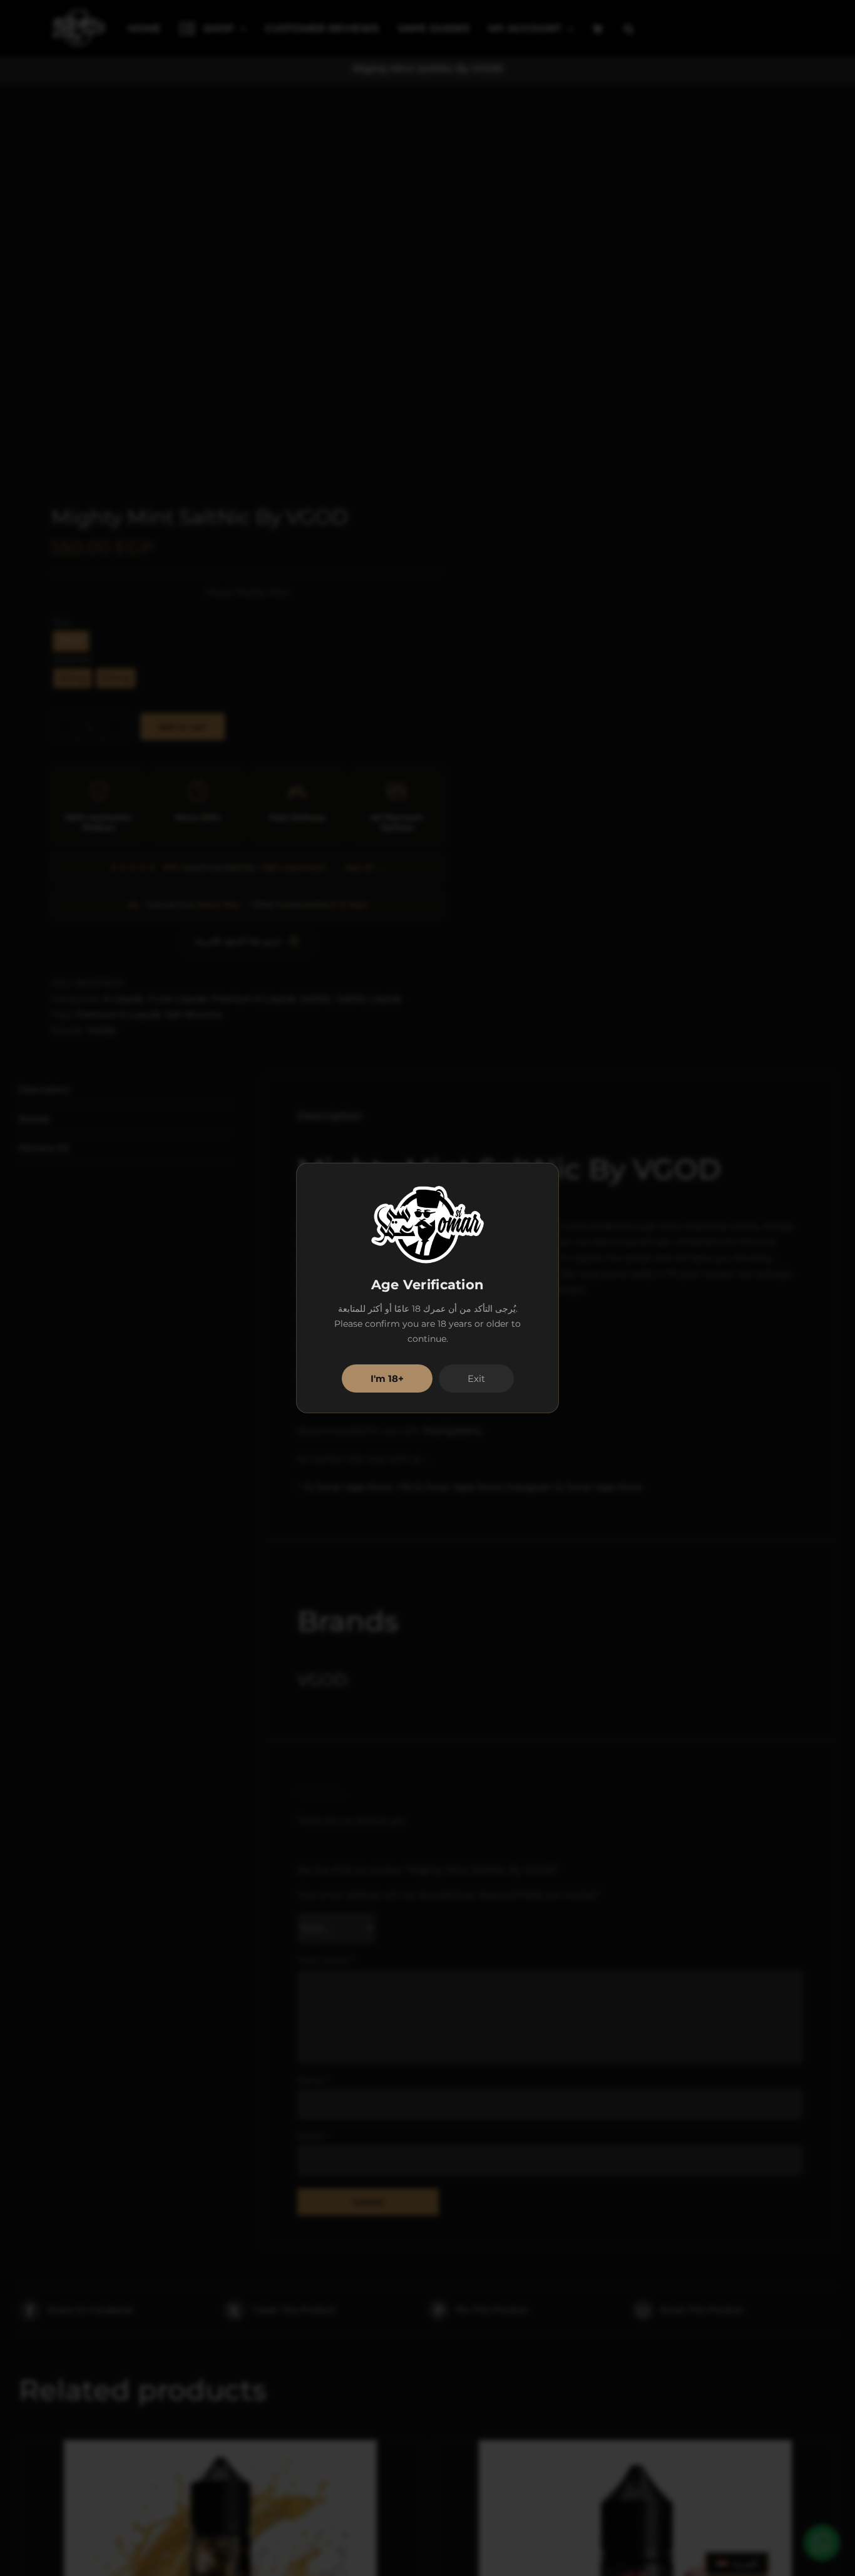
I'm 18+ (387, 1378)
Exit (476, 1378)
